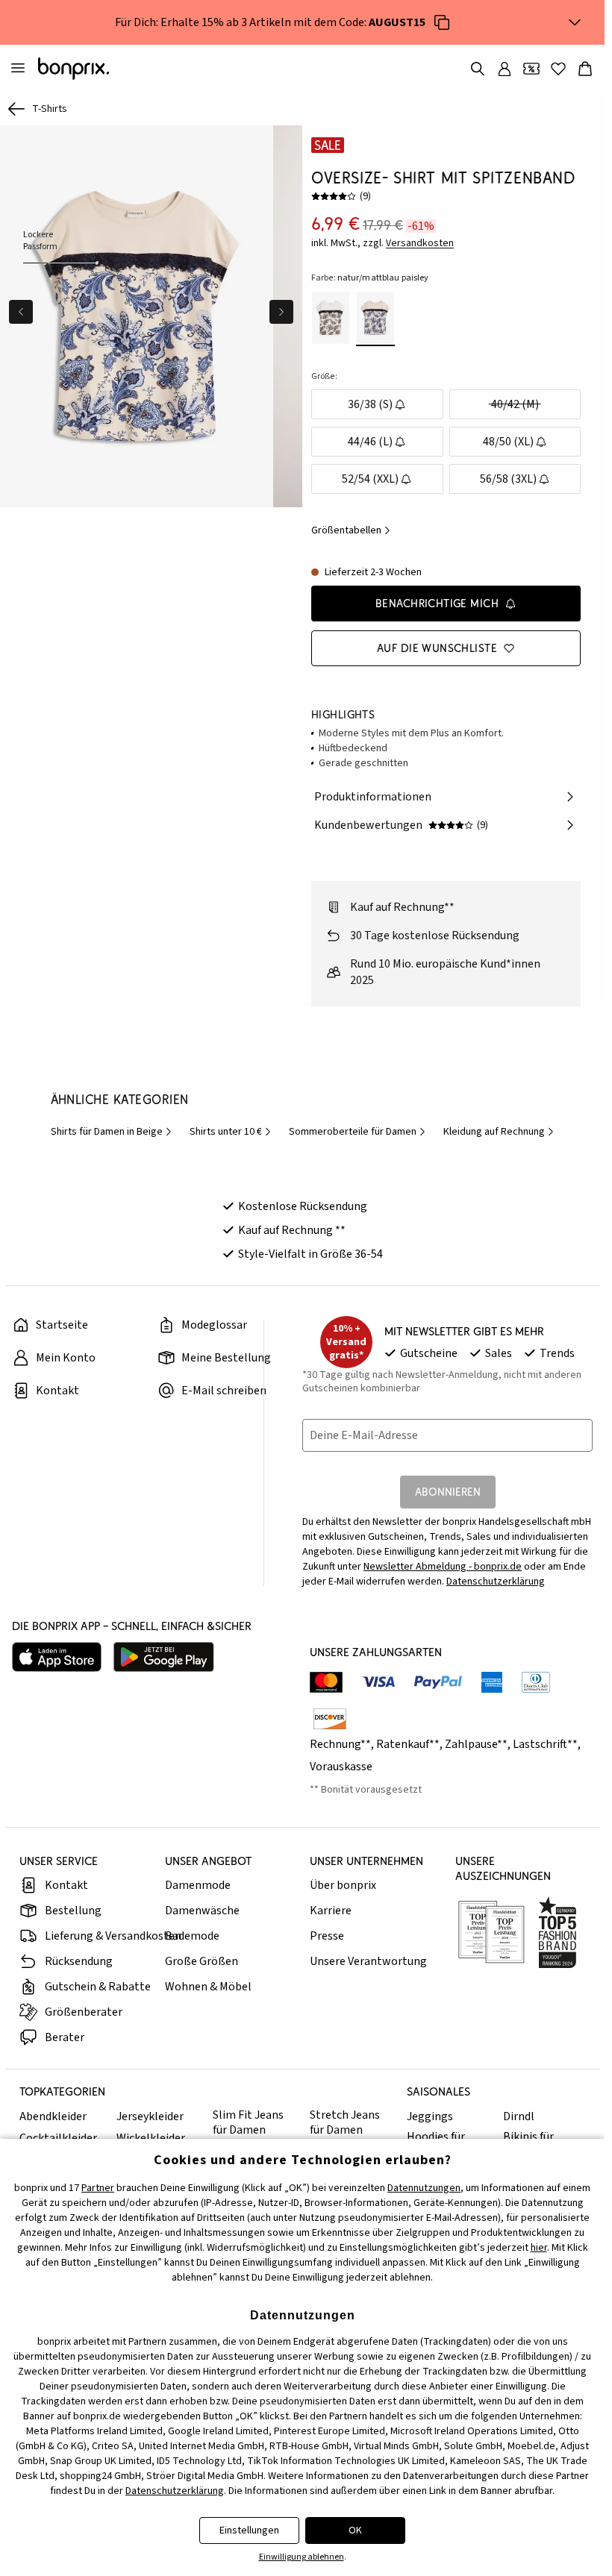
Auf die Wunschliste (437, 648)
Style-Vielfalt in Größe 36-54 (310, 1254)
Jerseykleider (150, 2116)
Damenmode (198, 1885)
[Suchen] (478, 69)
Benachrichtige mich (437, 603)
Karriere (331, 1911)
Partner (98, 2188)
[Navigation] (18, 69)
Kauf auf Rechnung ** (292, 1230)
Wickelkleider (151, 2138)
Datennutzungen (424, 2188)
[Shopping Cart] (585, 69)
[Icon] (442, 22)
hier (539, 2248)
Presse (327, 1936)
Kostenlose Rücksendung (303, 1206)
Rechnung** (340, 1744)
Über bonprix (343, 1885)
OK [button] (355, 2530)
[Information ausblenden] (575, 22)
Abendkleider (53, 2116)
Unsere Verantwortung (368, 1961)
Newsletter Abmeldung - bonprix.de (443, 1567)
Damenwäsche (202, 1911)
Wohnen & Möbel (208, 1987)
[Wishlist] (558, 69)
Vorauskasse (341, 1767)
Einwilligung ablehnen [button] (302, 2557)
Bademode (192, 1936)
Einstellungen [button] (249, 2530)
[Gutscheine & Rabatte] (531, 69)
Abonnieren (448, 1492)
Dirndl (519, 2116)
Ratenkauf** (408, 1744)
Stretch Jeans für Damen (345, 2122)
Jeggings (430, 2116)
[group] (135, 314)
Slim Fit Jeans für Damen (248, 2122)
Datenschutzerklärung (496, 1582)
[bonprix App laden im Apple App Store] (57, 1657)
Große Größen (202, 1961)
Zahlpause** (476, 1744)
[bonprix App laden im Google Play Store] (164, 1657)
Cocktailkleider (58, 2138)
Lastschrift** (545, 1744)
